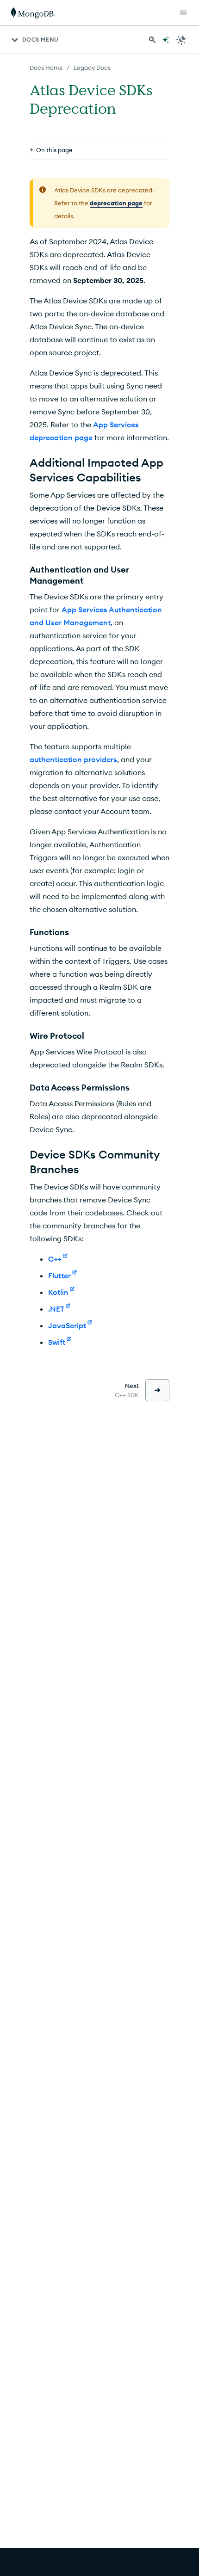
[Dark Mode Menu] (181, 40)
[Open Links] (183, 13)
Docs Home (46, 68)
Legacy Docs (92, 68)
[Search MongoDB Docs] (152, 40)
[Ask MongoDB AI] (166, 40)
